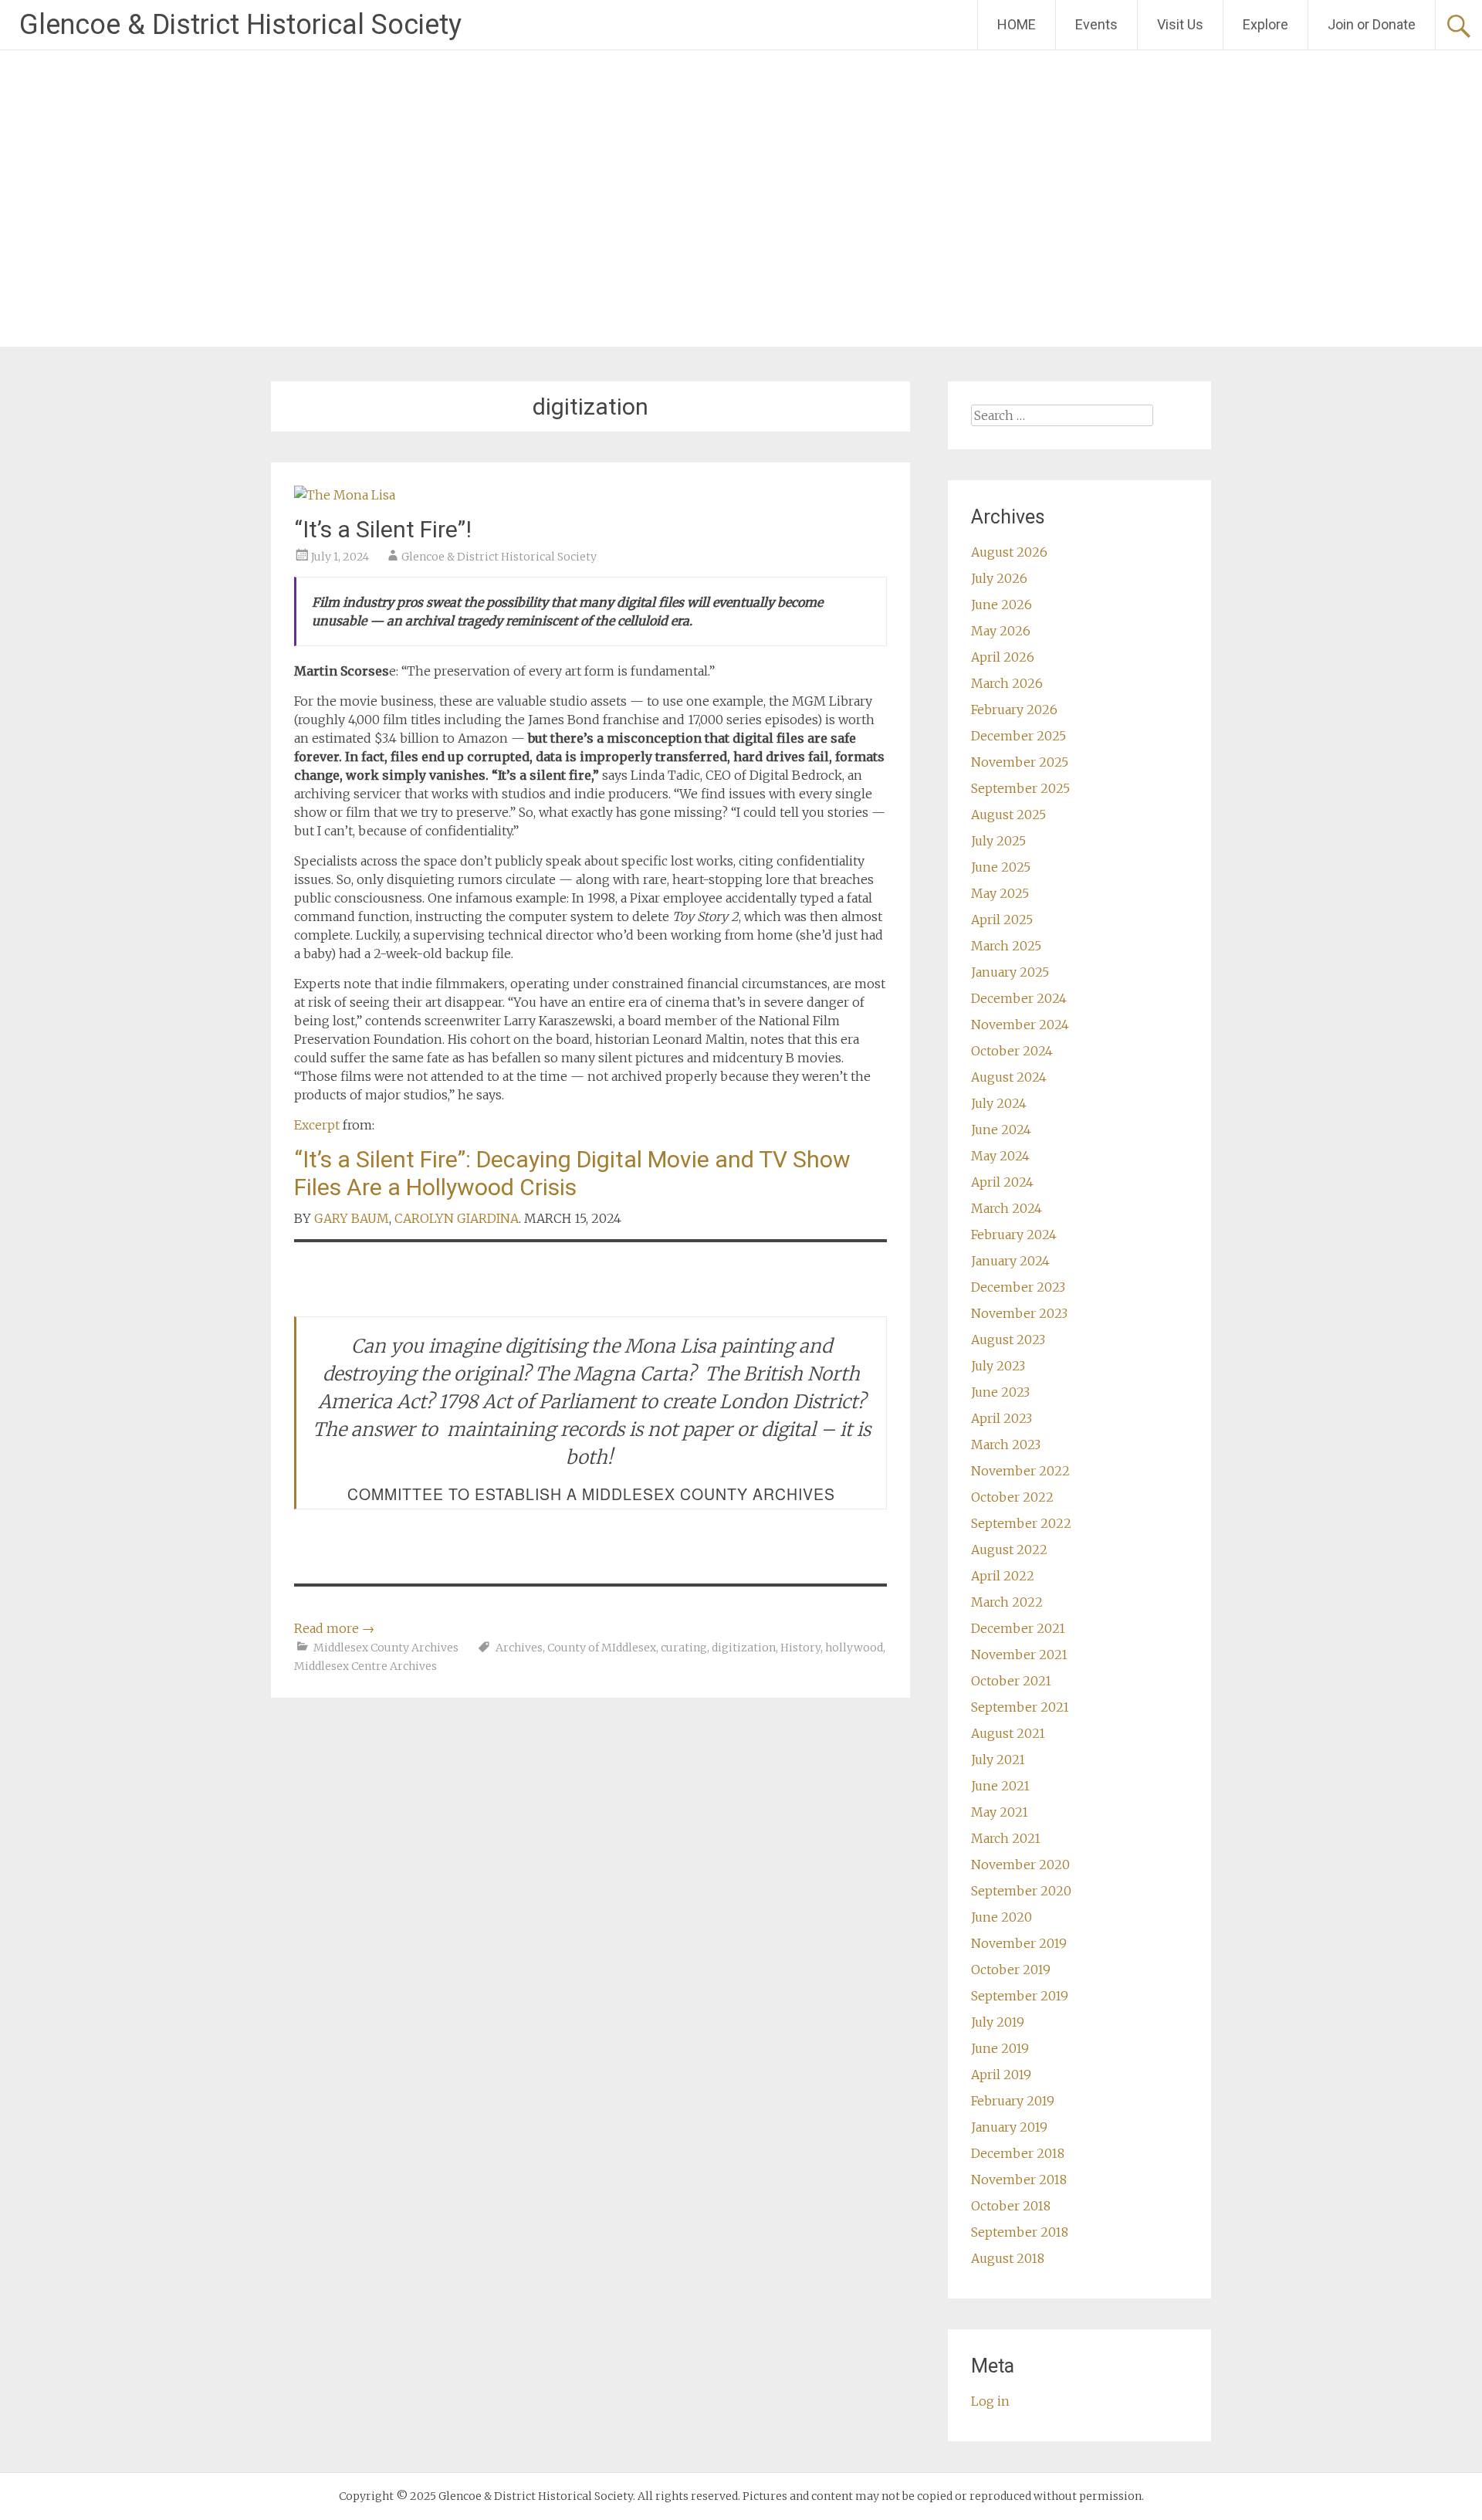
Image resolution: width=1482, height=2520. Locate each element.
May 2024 (1000, 1156)
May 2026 (1001, 631)
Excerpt (317, 1125)
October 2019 (1011, 1970)
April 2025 (1002, 920)
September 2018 (1020, 2232)
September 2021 (1020, 1707)
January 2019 (1009, 2127)
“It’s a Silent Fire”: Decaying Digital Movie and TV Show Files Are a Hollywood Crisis (572, 1173)
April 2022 (1003, 1576)
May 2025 (1000, 893)
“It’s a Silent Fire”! (383, 529)
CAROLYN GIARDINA (457, 1218)
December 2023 (1018, 1287)
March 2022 (1007, 1602)
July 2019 (998, 2022)
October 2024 (1012, 1051)
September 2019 (1020, 1996)
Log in (990, 2401)
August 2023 (1008, 1340)
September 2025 (1020, 788)
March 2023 (1006, 1445)
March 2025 (1006, 946)
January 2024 (1010, 1261)
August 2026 (1009, 552)
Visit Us (1180, 24)
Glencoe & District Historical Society (240, 25)
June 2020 (1002, 1917)
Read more (334, 1628)
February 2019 (1013, 2101)
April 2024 (1002, 1182)
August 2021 (1008, 1733)
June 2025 (1001, 867)
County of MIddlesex (602, 1648)
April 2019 (1001, 2075)
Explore (1265, 24)
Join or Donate (1372, 24)
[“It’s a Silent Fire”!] (345, 495)
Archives (519, 1648)
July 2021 (998, 1760)
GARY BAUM (352, 1218)
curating (684, 1648)
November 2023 (1019, 1313)
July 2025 (998, 841)
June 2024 (1001, 1130)
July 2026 (999, 578)
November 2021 (1019, 1655)
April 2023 (1002, 1418)
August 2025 (1008, 815)
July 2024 (999, 1103)
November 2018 (1019, 2180)
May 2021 (1000, 1812)
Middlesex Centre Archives (365, 1666)
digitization (744, 1648)
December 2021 (1018, 1628)
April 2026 (1003, 657)
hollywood (854, 1648)
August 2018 (1008, 2258)
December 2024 (1019, 998)
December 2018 (1018, 2153)
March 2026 (1007, 683)
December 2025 (1018, 736)
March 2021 (1006, 1838)
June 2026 (1002, 605)
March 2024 (1007, 1208)
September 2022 (1021, 1523)
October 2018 (1011, 2206)
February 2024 (1014, 1235)
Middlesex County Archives (386, 1648)
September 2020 (1021, 1891)
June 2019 (1000, 2048)
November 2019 (1019, 1943)
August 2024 (1009, 1077)
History (800, 1648)
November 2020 (1020, 1865)
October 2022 (1012, 1497)
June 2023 (1000, 1392)
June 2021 (1000, 1786)
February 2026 (1014, 710)
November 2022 (1020, 1471)
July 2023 (998, 1366)
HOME (1017, 24)
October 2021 (1011, 1681)
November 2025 (1020, 762)
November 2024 (1020, 1025)
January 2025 (1010, 972)
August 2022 (1009, 1550)
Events (1096, 24)
